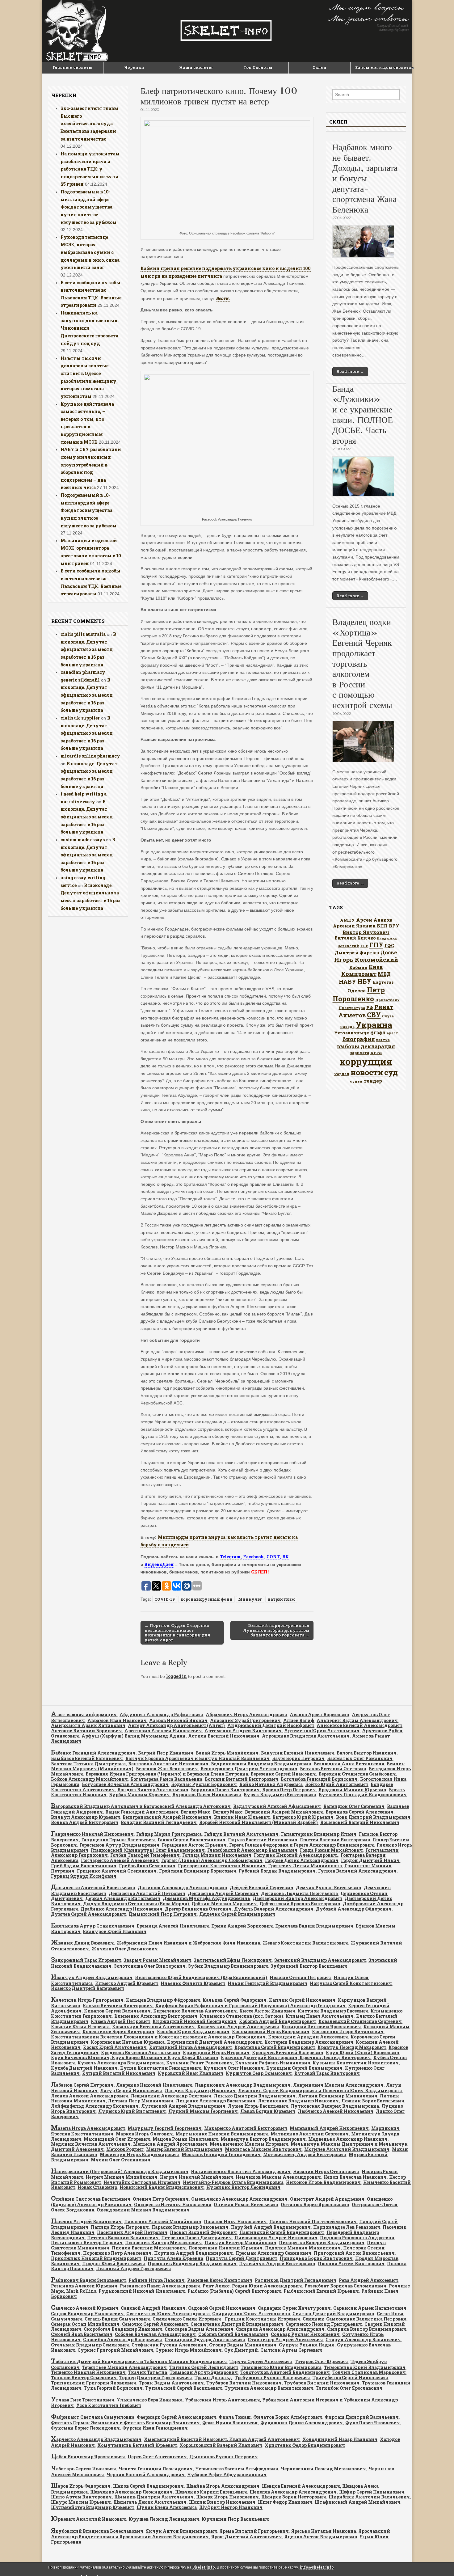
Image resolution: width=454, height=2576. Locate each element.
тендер (373, 1081)
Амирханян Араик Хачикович (88, 1725)
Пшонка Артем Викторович (351, 2264)
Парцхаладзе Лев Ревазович (347, 2227)
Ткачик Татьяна (148, 2372)
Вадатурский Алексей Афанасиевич (277, 1806)
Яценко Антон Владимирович (321, 2537)
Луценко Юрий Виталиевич (132, 2111)
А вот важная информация (84, 1715)
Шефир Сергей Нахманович (372, 2492)
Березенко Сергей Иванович (283, 1774)
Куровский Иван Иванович (191, 2073)
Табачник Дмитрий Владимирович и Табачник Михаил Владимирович (139, 2361)
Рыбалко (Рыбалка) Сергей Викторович (234, 2291)
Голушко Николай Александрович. (296, 1855)
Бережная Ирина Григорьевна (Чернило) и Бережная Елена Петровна (167, 1774)
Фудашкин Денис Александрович (302, 2423)
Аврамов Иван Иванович (117, 1720)
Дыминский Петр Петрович (163, 1914)
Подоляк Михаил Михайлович (303, 2248)
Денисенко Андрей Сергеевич (223, 1893)
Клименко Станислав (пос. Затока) (242, 2016)
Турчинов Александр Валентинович (269, 2388)
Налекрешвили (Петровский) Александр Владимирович (120, 2171)
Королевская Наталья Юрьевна (128, 2042)
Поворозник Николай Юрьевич (225, 2248)
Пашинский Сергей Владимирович (282, 2232)
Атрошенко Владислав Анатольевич (306, 1736)
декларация (378, 1046)
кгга (376, 1052)
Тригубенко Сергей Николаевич (350, 2378)
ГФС (389, 946)
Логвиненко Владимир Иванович (298, 2101)
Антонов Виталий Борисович (86, 1731)
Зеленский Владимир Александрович (320, 1960)
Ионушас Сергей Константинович (351, 1983)
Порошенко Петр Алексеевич (117, 2253)
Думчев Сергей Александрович (88, 1914)
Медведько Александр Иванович (348, 2139)
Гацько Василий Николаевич (263, 1840)
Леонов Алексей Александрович (90, 2096)
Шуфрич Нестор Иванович (231, 2507)
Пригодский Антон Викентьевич (354, 2253)
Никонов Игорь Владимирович (323, 2182)
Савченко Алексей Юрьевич (85, 2308)
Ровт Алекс (216, 2286)
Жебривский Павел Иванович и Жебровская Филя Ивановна (188, 1943)
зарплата (360, 1053)
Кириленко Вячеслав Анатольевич (195, 2011)
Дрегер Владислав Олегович (198, 1909)
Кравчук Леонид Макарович (352, 2047)
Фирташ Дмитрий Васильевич (362, 2417)
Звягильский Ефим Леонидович (233, 1960)
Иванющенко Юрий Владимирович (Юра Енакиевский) (201, 1977)
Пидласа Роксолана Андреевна (357, 2238)
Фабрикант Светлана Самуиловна (93, 2417)
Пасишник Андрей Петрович (132, 2232)
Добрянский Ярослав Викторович (300, 1904)
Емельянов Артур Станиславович (93, 1926)
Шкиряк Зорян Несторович (294, 2497)
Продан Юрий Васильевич (114, 2264)
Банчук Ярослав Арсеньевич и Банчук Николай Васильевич (198, 1758)
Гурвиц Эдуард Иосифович (84, 1876)
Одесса (357, 990)
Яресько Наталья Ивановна (324, 2531)
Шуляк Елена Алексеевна (167, 2507)
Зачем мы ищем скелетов (384, 67)
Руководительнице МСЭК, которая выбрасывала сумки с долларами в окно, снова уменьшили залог (90, 252)
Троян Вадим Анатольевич (171, 2383)
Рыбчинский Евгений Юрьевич (321, 2291)
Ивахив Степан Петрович (300, 1977)
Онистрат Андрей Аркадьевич (327, 2199)
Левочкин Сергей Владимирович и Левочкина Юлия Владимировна (320, 2090)
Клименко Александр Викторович (156, 2016)
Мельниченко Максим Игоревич (249, 2144)
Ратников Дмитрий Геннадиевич (296, 2280)
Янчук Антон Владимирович (181, 2531)
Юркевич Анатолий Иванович (88, 2519)
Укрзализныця (352, 1033)
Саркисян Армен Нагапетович (370, 2308)
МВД (384, 974)
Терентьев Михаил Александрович (124, 2367)
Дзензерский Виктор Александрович (297, 1898)
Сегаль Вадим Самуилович (117, 2319)
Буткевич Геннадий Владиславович (363, 1795)
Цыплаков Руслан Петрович (224, 2457)
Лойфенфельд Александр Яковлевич (95, 2106)
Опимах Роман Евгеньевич (246, 2204)
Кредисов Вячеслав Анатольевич (141, 2052)
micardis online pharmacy (90, 756)
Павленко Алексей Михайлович (163, 2221)
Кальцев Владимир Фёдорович (163, 2000)
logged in (177, 1676)
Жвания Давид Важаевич (82, 1943)
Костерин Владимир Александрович (309, 2042)
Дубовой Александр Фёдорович (354, 1909)
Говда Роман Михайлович (331, 1850)
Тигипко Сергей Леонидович (204, 2367)
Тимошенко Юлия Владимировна (281, 2367)
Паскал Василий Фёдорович (203, 2232)
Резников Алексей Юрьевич (84, 2286)
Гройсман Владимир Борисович (198, 1871)
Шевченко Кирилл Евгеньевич (211, 2492)
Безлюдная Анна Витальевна (349, 1764)
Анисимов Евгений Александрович (359, 1725)
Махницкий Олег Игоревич (117, 2139)
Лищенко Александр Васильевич (216, 2101)
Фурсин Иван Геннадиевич (155, 2428)
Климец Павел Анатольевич (320, 2016)
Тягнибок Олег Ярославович (349, 2388)
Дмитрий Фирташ (357, 953)
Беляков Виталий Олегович (333, 1769)
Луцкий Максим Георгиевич (203, 2111)
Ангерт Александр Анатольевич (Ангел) (176, 1725)
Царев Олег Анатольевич (157, 2457)
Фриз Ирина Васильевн (230, 2423)
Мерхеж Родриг (125, 2149)
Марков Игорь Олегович (144, 2134)
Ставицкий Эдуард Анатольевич (205, 2340)
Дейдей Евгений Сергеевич (262, 1888)
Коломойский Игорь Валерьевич (271, 2031)
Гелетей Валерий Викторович (335, 1840)
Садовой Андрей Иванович (153, 2308)
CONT (273, 1557)
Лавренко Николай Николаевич (154, 2085)
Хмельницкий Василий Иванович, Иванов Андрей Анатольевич (222, 2439)
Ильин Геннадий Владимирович (267, 1983)
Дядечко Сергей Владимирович (237, 1914)
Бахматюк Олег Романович (360, 1758)
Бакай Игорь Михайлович (227, 1753)
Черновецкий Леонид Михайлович (323, 2469)
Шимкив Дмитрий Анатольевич (154, 2497)
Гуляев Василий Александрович (357, 1871)
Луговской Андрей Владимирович (183, 2106)
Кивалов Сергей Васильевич (117, 2011)
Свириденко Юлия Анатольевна (251, 2314)
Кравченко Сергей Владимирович (275, 2047)
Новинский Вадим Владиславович (162, 2187)
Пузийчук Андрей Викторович (277, 2264)
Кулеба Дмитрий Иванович (84, 2068)
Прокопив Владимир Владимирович (192, 2264)
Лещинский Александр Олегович (171, 2096)
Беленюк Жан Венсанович (167, 1769)
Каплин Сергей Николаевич (302, 2000)
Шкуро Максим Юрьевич (81, 2502)
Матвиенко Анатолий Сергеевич (310, 2134)
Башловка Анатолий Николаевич (168, 1764)
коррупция (366, 1061)
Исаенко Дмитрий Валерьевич (88, 1988)
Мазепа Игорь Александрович (88, 2128)
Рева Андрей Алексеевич (368, 2280)
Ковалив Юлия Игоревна (80, 2027)
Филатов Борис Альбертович (288, 2417)
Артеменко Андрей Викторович (243, 1731)
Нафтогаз (383, 982)
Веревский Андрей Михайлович (284, 1812)
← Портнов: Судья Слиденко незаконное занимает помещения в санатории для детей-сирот (177, 1633)
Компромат (359, 974)
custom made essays (83, 840)
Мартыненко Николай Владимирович (222, 2134)
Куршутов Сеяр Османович (259, 2073)
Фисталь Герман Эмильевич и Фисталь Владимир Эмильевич (125, 2423)
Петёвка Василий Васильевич (123, 2238)
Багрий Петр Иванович (166, 1753)
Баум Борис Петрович (298, 1758)
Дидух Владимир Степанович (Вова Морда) (136, 1904)
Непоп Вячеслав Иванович (355, 2177)
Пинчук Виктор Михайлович (240, 2242)
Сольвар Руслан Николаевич (305, 2334)
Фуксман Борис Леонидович (85, 2428)
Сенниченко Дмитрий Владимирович (237, 2324)
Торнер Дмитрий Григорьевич (156, 2378)
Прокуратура (352, 1008)
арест (392, 1033)
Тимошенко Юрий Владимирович (365, 2367)
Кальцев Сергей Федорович (235, 2000)
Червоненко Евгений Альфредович (237, 2469)
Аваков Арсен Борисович (319, 1715)
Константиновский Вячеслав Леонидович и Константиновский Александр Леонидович (158, 2037)
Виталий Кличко (355, 938)
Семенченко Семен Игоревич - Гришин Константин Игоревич (226, 2319)
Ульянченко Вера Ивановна (150, 2400)
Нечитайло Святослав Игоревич (142, 2182)
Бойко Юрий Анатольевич (337, 1784)
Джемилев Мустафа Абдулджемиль (206, 1898)
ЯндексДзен (159, 1564)
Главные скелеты (73, 67)
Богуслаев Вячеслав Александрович (125, 1784)
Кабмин (358, 967)
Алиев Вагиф (299, 1720)
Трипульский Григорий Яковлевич (94, 2383)
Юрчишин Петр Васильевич (235, 2519)
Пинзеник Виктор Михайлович (164, 2242)
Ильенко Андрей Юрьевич (127, 1983)
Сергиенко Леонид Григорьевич (324, 2324)
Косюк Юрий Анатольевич (115, 2047)
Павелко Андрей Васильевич (86, 2221)
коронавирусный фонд (206, 1599)
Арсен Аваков (374, 920)
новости (367, 1072)
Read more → (350, 371)
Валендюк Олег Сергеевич (354, 1806)
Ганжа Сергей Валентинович (191, 1840)
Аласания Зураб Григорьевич (245, 1720)
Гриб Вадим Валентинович (84, 1866)
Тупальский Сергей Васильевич (184, 2388)
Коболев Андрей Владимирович (277, 2021)
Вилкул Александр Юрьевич (86, 1817)
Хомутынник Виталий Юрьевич (137, 2445)
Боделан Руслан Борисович (204, 1784)
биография (359, 1039)
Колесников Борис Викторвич (118, 2031)
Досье (389, 952)
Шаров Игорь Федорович (81, 2486)
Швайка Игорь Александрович (223, 2486)
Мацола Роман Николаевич (185, 2139)
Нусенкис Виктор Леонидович (243, 2187)
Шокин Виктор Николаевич (222, 2502)
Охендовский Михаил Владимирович (143, 2210)
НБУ (364, 981)
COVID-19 (165, 1599)
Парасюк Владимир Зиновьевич (190, 2227)
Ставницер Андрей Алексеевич (285, 2340)
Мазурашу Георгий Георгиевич (165, 2128)
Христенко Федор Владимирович (305, 2445)
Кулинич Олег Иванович (234, 2068)
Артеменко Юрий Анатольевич (322, 1731)
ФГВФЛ (378, 1033)
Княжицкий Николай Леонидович (195, 2021)
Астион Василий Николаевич (224, 1736)
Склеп (319, 67)
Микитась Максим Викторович (263, 2149)
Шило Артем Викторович (81, 2497)
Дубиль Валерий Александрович (274, 1909)
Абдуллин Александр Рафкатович (161, 1715)
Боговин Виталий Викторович (242, 1779)
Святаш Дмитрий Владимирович (333, 2314)
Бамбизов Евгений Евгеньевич (87, 1758)
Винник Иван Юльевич (242, 1817)
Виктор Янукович (366, 932)
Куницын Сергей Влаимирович (304, 2068)
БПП (382, 926)
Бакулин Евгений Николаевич (298, 1753)
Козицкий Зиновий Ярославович (321, 2027)
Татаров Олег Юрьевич (321, 2361)
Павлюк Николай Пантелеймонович (313, 2221)
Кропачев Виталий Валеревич (288, 2052)
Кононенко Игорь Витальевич (348, 2031)
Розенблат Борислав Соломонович (345, 2286)
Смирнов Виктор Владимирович (367, 2329)
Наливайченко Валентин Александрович (241, 2171)
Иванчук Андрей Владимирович (92, 1977)
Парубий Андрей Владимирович (271, 2227)
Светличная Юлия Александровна (168, 2314)
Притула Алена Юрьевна (173, 2258)
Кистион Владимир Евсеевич (333, 2011)
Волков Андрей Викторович (85, 1822)
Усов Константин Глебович (109, 2405)
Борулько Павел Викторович (225, 1790)
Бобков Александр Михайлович (89, 1779)
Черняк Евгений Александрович (146, 2475)
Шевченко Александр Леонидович (131, 2492)
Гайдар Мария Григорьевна (169, 1834)
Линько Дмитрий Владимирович (255, 2096)
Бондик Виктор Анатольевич (153, 1790)
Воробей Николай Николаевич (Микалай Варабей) (259, 1822)
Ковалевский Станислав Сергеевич (360, 2021)
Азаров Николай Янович (178, 1720)
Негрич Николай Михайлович (197, 2177)
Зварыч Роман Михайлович (157, 1960)
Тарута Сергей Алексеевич (261, 2361)
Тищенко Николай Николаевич (88, 2372)
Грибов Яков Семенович (147, 1866)
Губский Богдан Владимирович (277, 1871)
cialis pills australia (83, 634)
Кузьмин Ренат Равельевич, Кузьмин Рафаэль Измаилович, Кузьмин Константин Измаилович (282, 2063)
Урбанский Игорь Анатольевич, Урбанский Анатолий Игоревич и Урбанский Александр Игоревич (224, 2403)
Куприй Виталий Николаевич (119, 2073)
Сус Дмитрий (241, 2350)
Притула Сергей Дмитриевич (241, 2258)
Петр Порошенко (359, 994)
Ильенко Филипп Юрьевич (193, 1983)
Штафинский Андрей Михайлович (357, 2502)
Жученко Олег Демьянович (125, 1949)
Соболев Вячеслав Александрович (155, 2334)
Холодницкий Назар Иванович (340, 2439)
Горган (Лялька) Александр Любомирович (212, 1860)
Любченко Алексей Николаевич (336, 2111)
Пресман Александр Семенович (273, 2253)
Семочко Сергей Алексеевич (155, 2324)
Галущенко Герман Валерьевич (118, 1840)
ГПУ (376, 945)
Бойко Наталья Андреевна (271, 1784)
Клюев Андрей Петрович (120, 2021)
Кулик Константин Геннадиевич (161, 2068)
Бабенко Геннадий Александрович (93, 1753)
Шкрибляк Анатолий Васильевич (369, 2497)
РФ (370, 1007)
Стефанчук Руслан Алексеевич (169, 2345)
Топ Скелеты (258, 67)
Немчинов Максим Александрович (278, 2177)
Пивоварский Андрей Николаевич (276, 2238)
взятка (383, 1040)
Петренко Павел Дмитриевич (197, 2238)
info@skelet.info (317, 2567)
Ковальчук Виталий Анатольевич (153, 2027)
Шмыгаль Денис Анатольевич (150, 2502)
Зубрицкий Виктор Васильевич (309, 1966)
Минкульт (250, 1599)
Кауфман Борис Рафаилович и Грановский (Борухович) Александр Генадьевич (250, 2006)
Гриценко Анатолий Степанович (117, 1871)
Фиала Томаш (235, 2417)
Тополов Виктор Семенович (84, 2378)
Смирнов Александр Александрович (280, 2329)
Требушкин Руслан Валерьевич (272, 2378)
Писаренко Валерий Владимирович (322, 2242)
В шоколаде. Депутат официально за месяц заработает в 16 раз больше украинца (88, 649)
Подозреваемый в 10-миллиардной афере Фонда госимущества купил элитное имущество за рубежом (88, 207)
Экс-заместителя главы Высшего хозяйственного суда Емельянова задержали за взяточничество (89, 124)
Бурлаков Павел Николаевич (207, 1795)
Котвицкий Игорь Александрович (191, 2047)
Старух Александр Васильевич (363, 2340)
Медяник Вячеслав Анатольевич (91, 2144)
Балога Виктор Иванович (367, 1753)
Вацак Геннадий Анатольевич (142, 1812)
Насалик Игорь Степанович (326, 2171)
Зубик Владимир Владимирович (228, 1966)
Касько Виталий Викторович (118, 2006)
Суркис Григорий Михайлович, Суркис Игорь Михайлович (150, 2350)
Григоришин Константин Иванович (222, 1866)
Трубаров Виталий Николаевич (244, 2383)
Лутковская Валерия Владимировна (335, 2106)
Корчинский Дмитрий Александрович (214, 2042)
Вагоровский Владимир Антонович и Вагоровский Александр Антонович (141, 1806)
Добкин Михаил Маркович (224, 1904)
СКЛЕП (259, 1572)
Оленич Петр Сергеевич (161, 2199)
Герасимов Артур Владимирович (119, 1845)
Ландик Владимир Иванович (200, 2090)
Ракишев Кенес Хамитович (220, 2280)
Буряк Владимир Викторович (280, 1795)
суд (391, 1072)
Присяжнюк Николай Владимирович (96, 2258)
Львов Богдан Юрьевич (268, 2111)
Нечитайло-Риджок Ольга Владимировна (233, 2182)
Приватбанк (387, 1000)
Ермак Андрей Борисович (242, 1926)
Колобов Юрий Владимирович (193, 2031)
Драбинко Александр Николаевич (122, 1909)
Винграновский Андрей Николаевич (167, 1817)
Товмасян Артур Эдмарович (204, 2372)
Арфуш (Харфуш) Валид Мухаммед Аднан (134, 1736)
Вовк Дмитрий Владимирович (373, 1817)
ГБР (364, 946)
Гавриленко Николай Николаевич (92, 1834)
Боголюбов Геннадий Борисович (319, 1779)
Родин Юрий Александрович (267, 2286)
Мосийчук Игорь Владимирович (139, 2154)
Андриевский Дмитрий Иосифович (271, 1725)
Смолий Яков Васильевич (82, 2334)
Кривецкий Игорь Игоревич (216, 2052)
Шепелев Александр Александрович (293, 2492)
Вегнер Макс (195, 1812)
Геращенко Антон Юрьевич (194, 1845)
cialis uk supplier (80, 718)
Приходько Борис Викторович (316, 2258)
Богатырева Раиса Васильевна (166, 1779)
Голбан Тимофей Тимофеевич (145, 1855)
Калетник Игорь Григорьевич (87, 2000)
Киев (376, 967)
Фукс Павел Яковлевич (373, 2423)
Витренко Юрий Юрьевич (303, 1817)
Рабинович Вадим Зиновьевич (88, 2280)
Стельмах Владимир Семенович (90, 2345)
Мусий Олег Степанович (121, 2160)
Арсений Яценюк (354, 926)
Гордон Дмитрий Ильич (370, 1860)
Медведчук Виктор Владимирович (263, 2139)
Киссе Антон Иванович (267, 2011)
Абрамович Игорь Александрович (246, 1715)
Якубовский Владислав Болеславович (97, 2531)
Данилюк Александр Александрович (183, 1888)
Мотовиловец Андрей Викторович (305, 2154)
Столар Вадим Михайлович (243, 2345)
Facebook (254, 1557)
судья (356, 1081)
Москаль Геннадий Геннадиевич (221, 2154)
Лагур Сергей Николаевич (131, 2090)
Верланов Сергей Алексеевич (359, 1812)
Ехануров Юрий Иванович (115, 1931)
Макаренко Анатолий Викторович (246, 2128)
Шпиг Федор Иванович (285, 2502)
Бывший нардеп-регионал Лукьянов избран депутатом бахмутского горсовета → (276, 1630)
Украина (374, 1025)
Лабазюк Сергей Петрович (82, 2085)
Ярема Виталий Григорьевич (254, 2531)
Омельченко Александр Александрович (239, 2199)
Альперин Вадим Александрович (357, 1720)
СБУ (374, 1015)
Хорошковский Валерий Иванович (221, 2445)
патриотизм (281, 1599)
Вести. (223, 298)
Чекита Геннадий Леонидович (156, 2469)
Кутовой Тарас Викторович (327, 2073)
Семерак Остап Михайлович (85, 2324)
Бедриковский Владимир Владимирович (261, 1764)
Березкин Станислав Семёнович (357, 1774)
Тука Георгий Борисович (113, 2388)
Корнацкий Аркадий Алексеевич (308, 2037)
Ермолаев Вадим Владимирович (314, 1926)
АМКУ (347, 920)
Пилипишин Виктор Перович (87, 2242)
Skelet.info (204, 2567)
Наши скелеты (196, 67)
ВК (286, 1557)
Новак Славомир (97, 2187)
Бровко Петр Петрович (289, 1790)
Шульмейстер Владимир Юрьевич (92, 2507)
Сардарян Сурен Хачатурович (294, 2308)
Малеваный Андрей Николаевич (329, 2128)
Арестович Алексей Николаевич (163, 1731)
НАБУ (347, 981)
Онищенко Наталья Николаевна (173, 2204)
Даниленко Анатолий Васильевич (93, 1888)
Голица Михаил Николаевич (217, 1855)
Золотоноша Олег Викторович (150, 1966)
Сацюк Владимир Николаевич (87, 2314)
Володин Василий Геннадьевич (159, 1822)
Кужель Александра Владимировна (121, 2063)
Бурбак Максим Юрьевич (139, 1795)
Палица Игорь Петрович (120, 2227)
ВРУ (394, 926)
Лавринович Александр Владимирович (243, 2085)
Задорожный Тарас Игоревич (86, 1960)
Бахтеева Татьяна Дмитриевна (88, 1764)
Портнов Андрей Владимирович (193, 2253)
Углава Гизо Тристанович (83, 2400)
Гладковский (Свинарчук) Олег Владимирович (148, 1850)
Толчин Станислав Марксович (369, 2372)
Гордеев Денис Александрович (302, 1860)
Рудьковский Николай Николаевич (142, 2291)
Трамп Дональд (213, 2378)
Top (439, 2561)
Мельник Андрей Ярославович (170, 2144)
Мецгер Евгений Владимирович (184, 2149)
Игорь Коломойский (366, 959)
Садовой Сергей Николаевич (222, 2308)
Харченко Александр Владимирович (96, 2439)
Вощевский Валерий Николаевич (360, 1822)
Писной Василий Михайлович (149, 2248)
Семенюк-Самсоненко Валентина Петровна (355, 2319)
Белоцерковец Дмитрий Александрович (249, 1769)
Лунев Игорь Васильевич (258, 2106)
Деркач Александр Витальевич (123, 1898)
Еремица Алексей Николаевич (173, 1926)
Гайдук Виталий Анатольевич (241, 1834)
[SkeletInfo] (227, 31)
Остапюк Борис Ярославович (315, 2204)
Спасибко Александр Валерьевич (123, 2340)
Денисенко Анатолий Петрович (147, 1893)
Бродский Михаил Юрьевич (352, 1790)
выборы (348, 1046)
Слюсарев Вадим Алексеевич (199, 2329)
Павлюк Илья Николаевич (235, 2221)
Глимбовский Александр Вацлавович (252, 1850)
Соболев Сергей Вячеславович (233, 2334)
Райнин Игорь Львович (157, 2280)
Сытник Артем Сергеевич (291, 2350)
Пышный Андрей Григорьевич (134, 2268)
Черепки (134, 67)
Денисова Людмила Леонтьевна (299, 1893)
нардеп (342, 1074)
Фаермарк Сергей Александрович (177, 2417)
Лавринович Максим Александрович (338, 2085)
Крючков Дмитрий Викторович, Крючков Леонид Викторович (296, 2057)
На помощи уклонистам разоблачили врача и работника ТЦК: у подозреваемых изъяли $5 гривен (90, 169)
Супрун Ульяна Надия (307, 2345)
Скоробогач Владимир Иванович (123, 2329)
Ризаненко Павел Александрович (160, 2286)
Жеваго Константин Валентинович (305, 1943)
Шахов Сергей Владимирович (148, 2486)
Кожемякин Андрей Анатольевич (238, 2027)
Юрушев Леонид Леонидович (164, 2519)
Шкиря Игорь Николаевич (227, 2497)
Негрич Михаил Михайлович (122, 2177)
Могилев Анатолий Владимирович (347, 2149)
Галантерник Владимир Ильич (319, 1834)
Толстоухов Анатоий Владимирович (285, 2372)
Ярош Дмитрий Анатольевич (247, 2537)
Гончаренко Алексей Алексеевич (120, 1860)
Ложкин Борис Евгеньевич (373, 2101)
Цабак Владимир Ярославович (88, 2457)
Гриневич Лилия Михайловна (305, 1866)
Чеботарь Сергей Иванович (84, 2469)
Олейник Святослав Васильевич (91, 2199)
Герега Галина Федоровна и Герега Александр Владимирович (302, 1845)
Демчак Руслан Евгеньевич (329, 1888)
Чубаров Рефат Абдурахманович (227, 2475)
